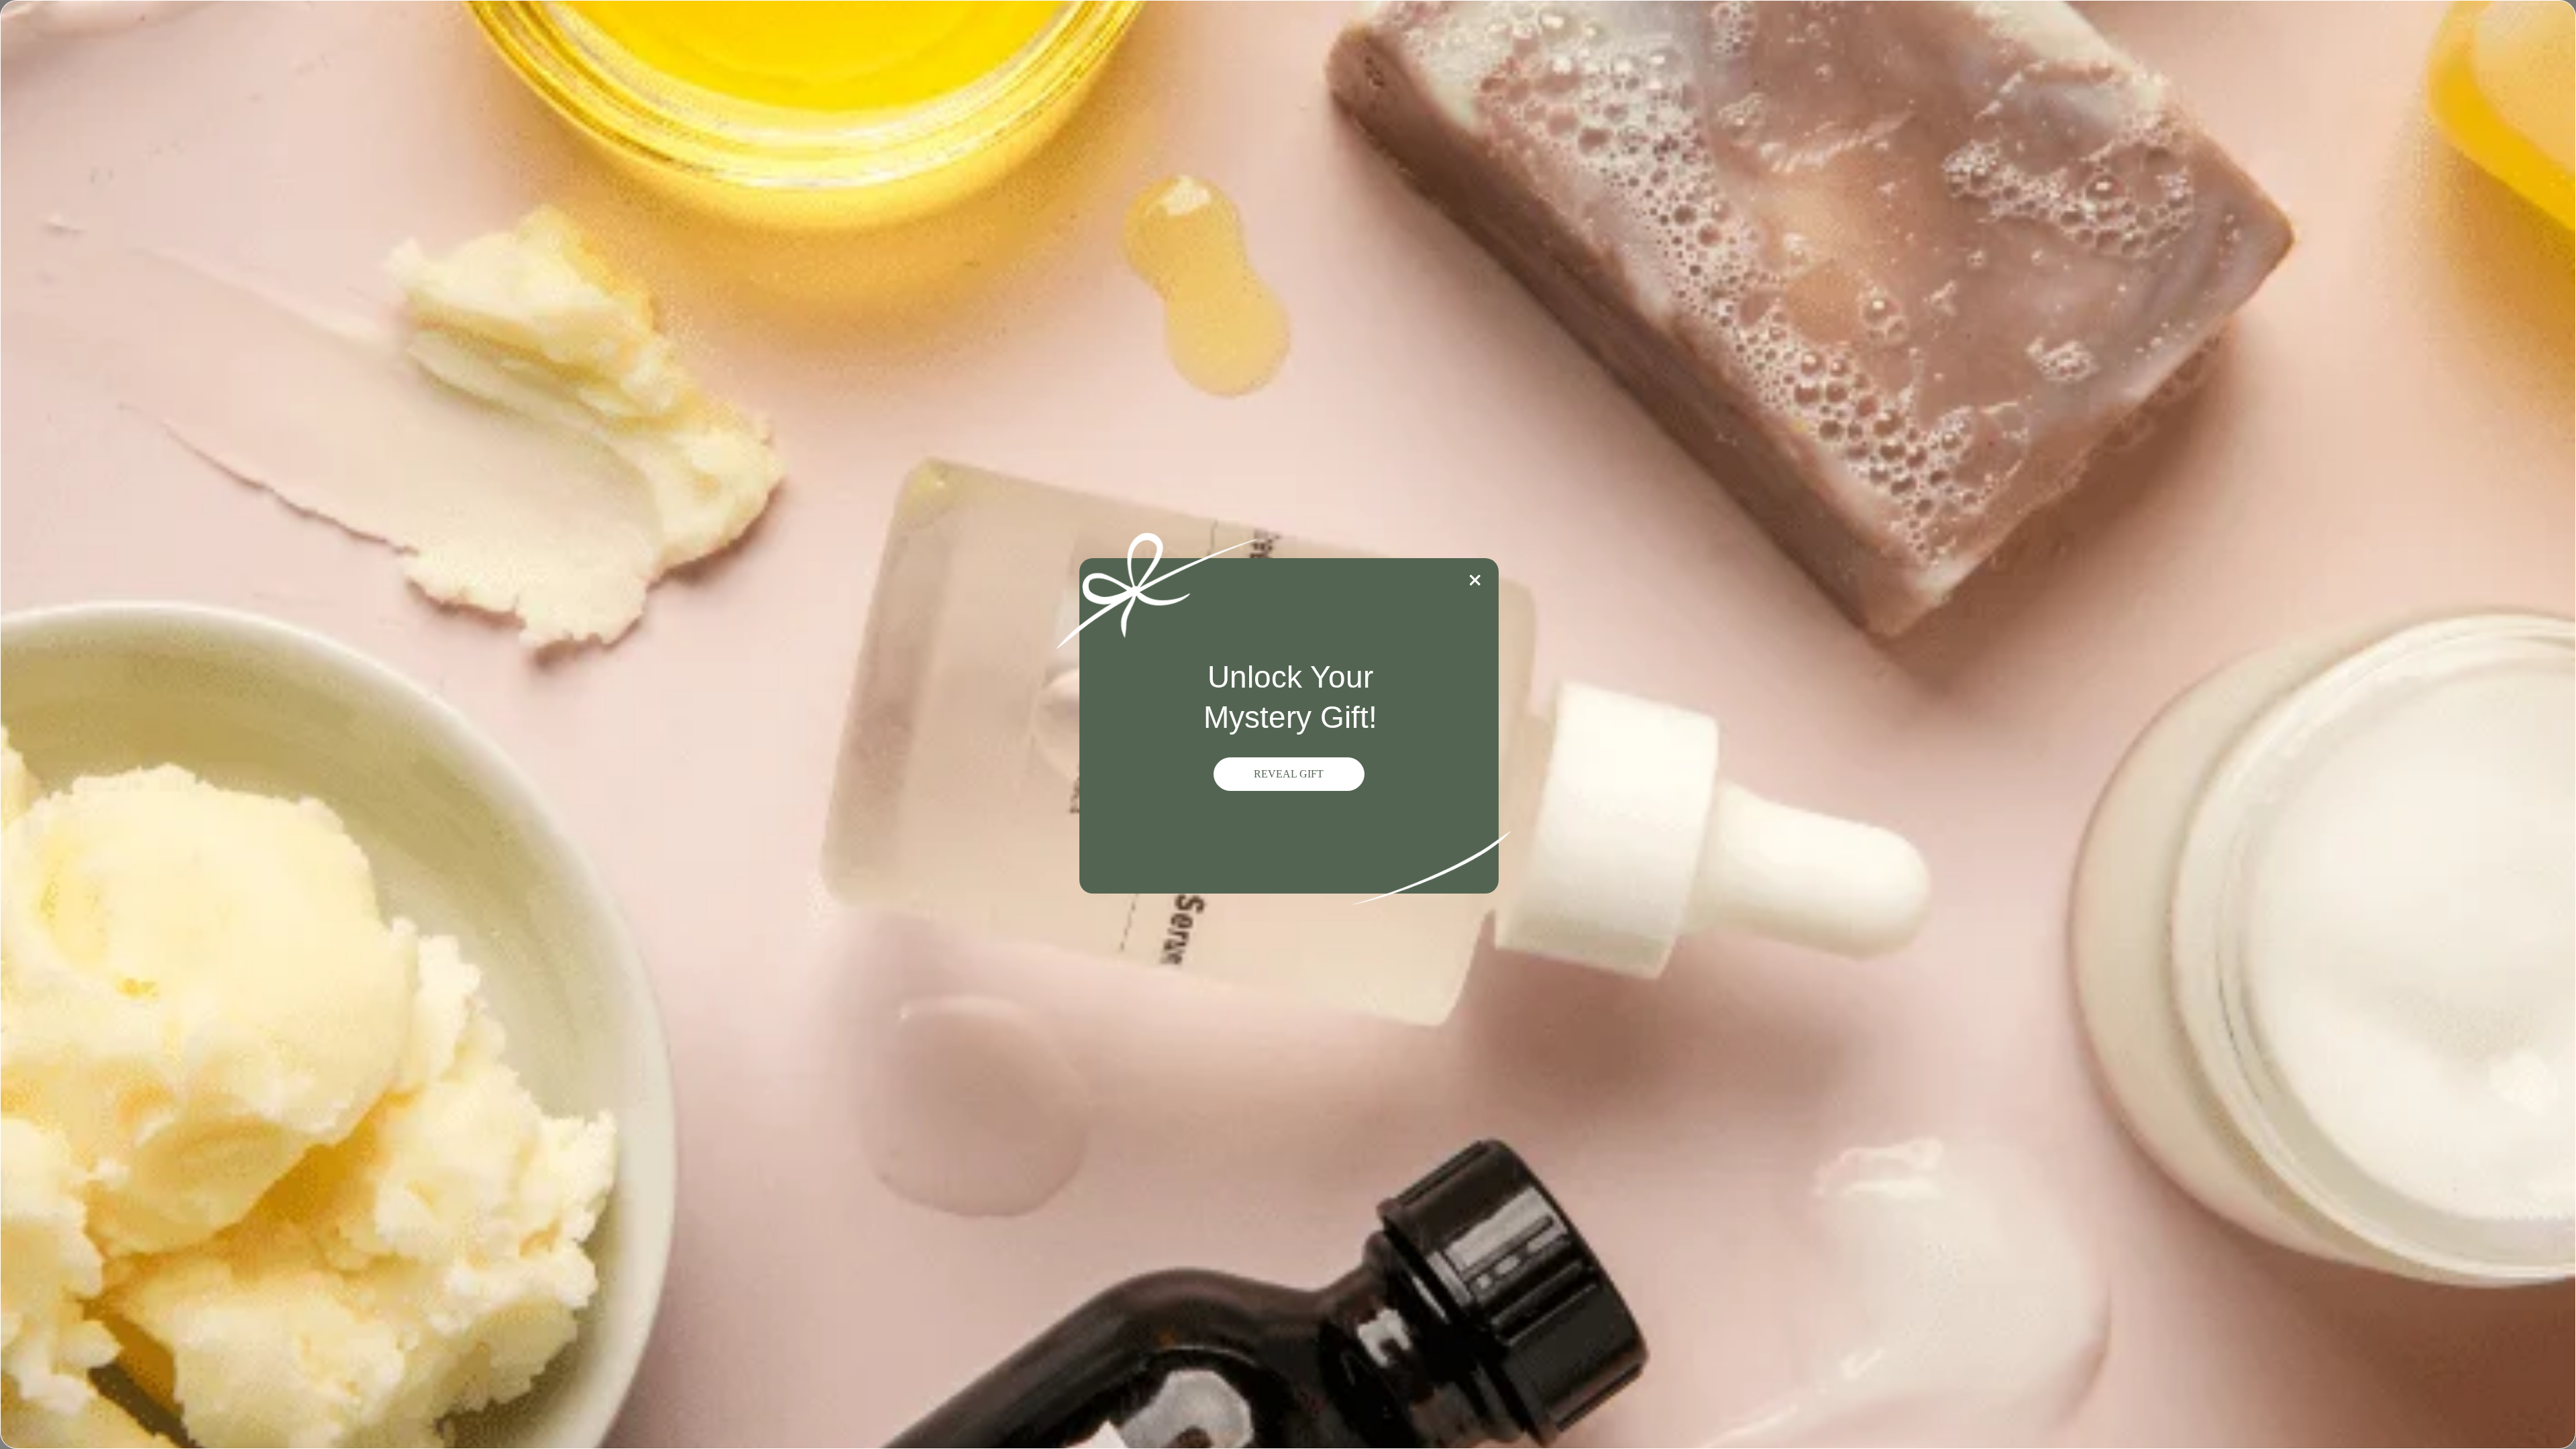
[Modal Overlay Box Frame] (1288, 724)
